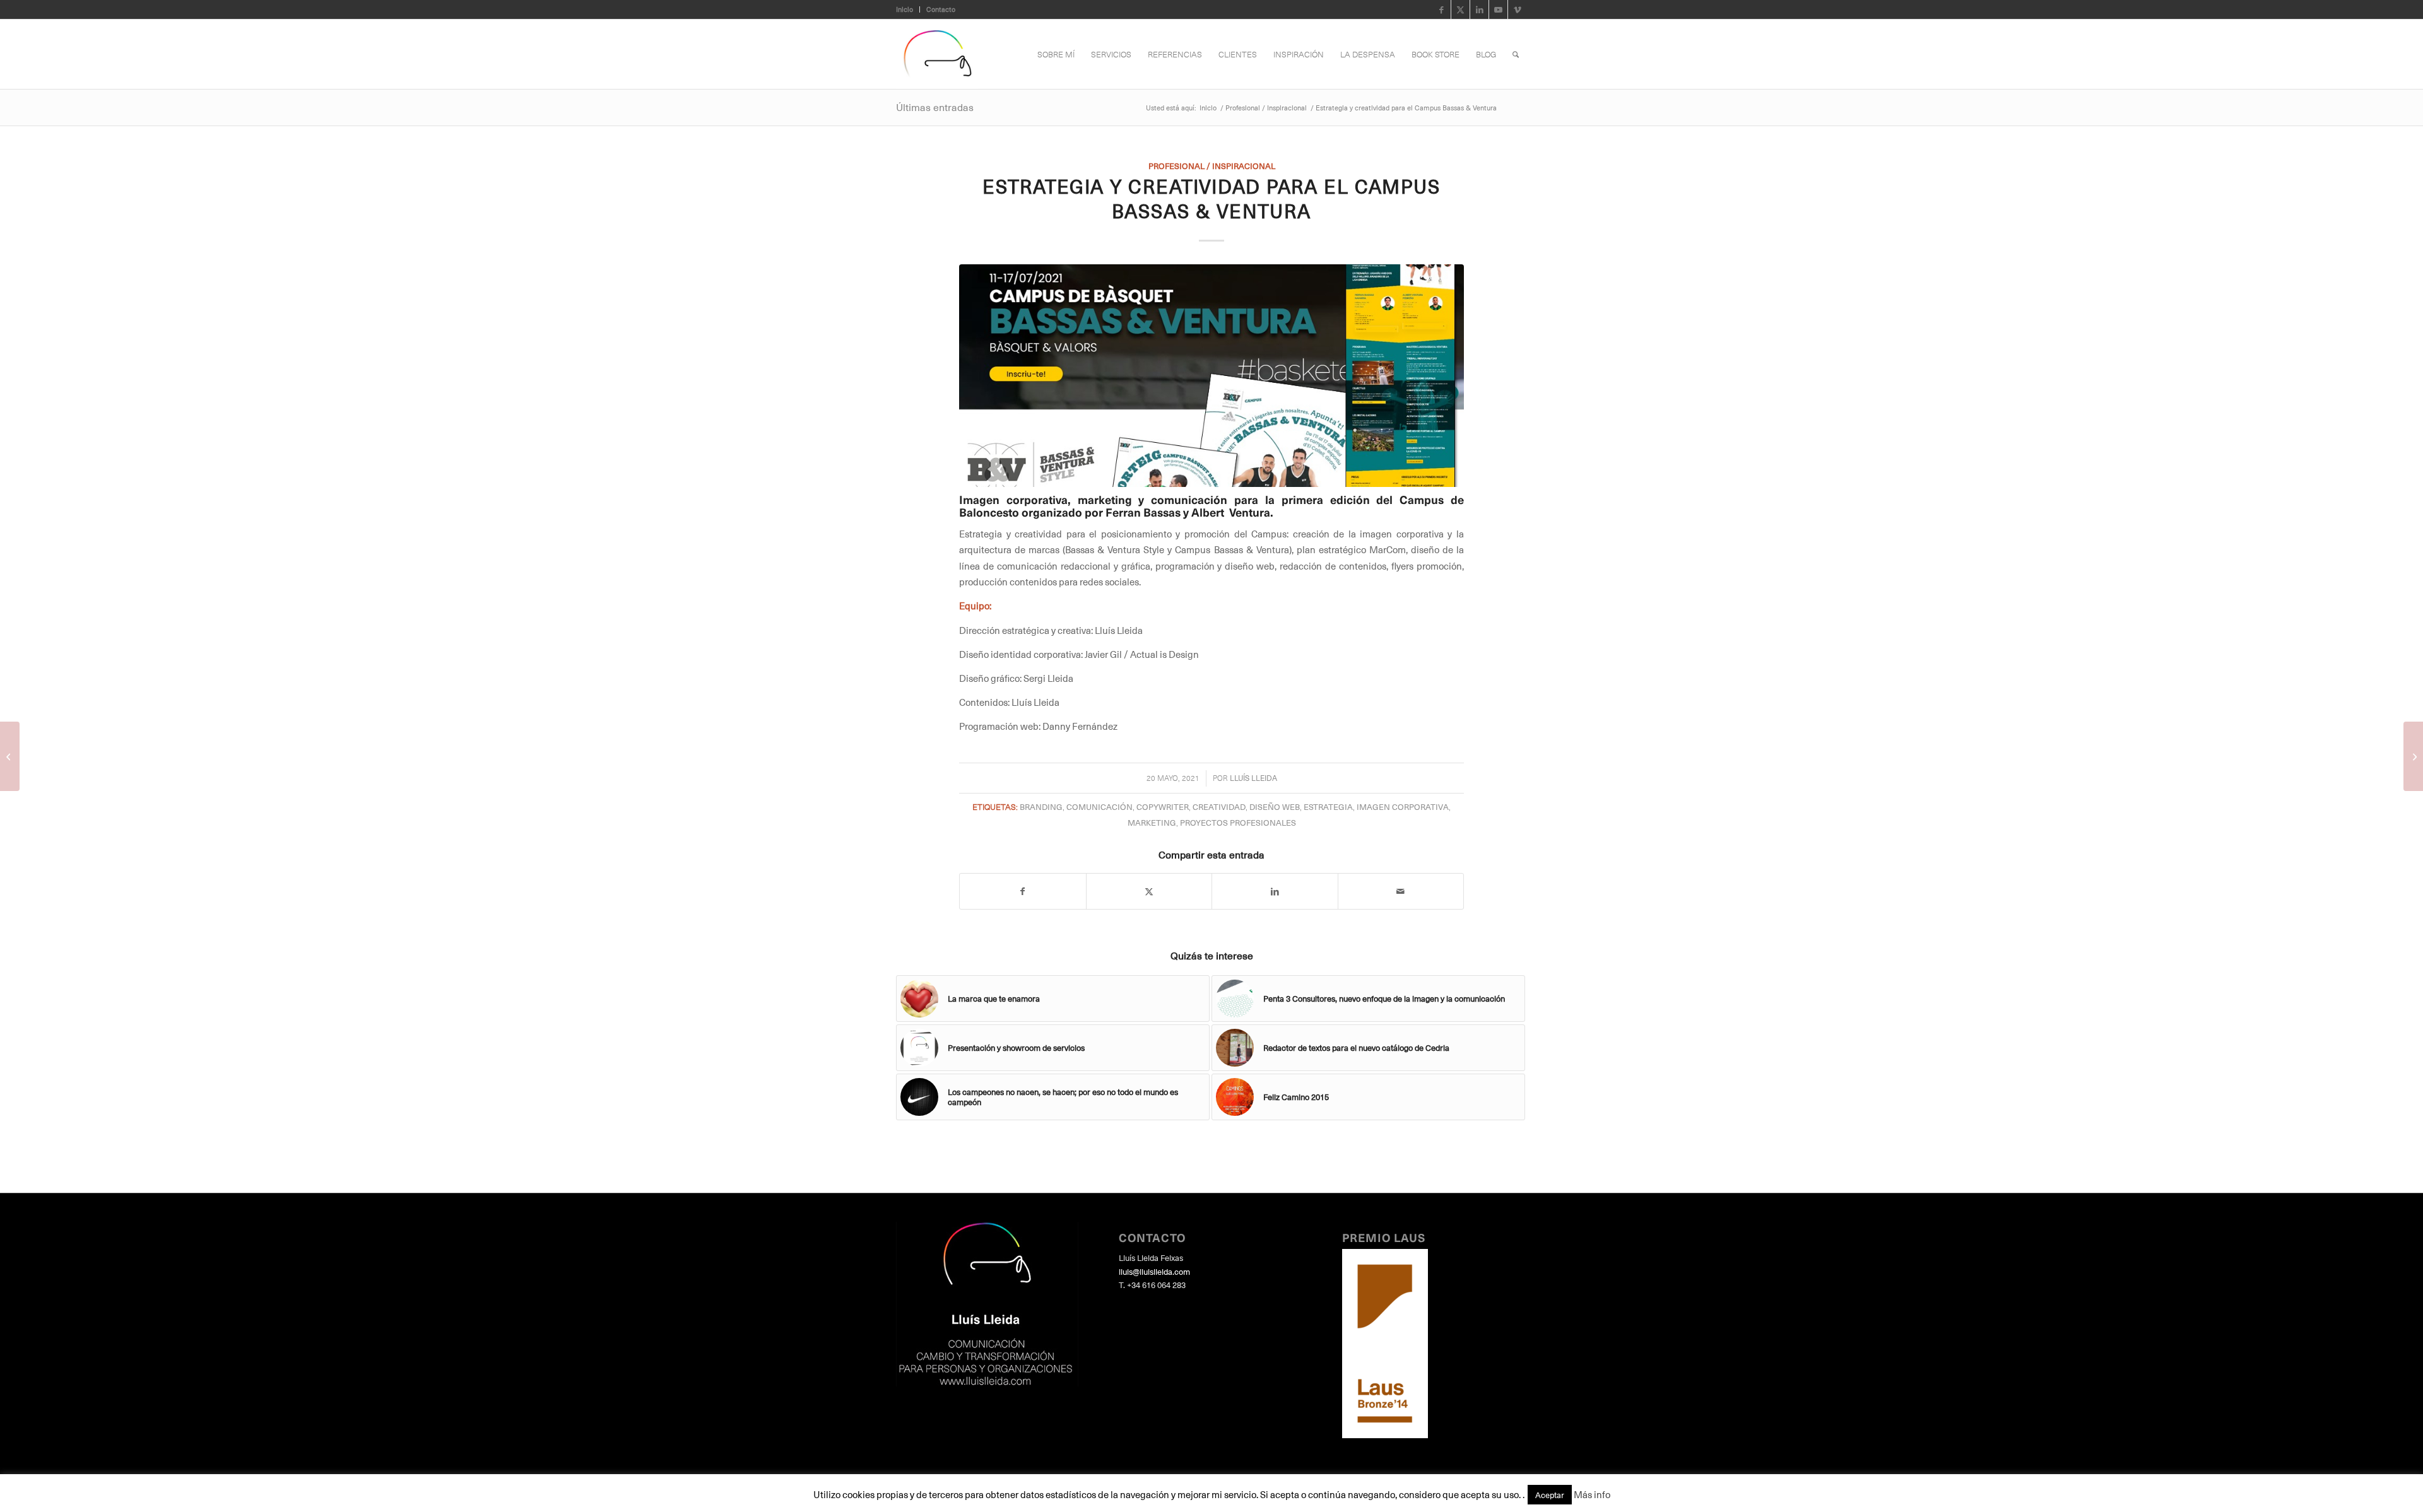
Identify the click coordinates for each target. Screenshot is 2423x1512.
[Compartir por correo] (1401, 891)
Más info (1592, 1494)
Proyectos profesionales (1238, 822)
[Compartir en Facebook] (1023, 891)
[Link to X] (1460, 9)
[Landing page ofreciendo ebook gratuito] (2413, 756)
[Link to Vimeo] (1518, 9)
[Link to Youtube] (1498, 9)
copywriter (1163, 806)
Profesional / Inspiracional (1212, 166)
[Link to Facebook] (1441, 9)
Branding (1041, 806)
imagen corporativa (1403, 806)
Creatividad (1219, 806)
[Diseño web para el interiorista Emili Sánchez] (10, 756)
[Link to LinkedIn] (1479, 9)
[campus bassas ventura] (1211, 376)
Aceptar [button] (1550, 1495)
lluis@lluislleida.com (1154, 1271)
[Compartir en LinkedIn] (1275, 891)
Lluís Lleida (1253, 778)
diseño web (1275, 806)
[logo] (937, 54)
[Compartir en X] (1149, 891)
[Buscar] (1516, 54)
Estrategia (1328, 806)
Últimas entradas (935, 107)
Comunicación (1099, 806)
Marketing (1152, 822)
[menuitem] (908, 9)
